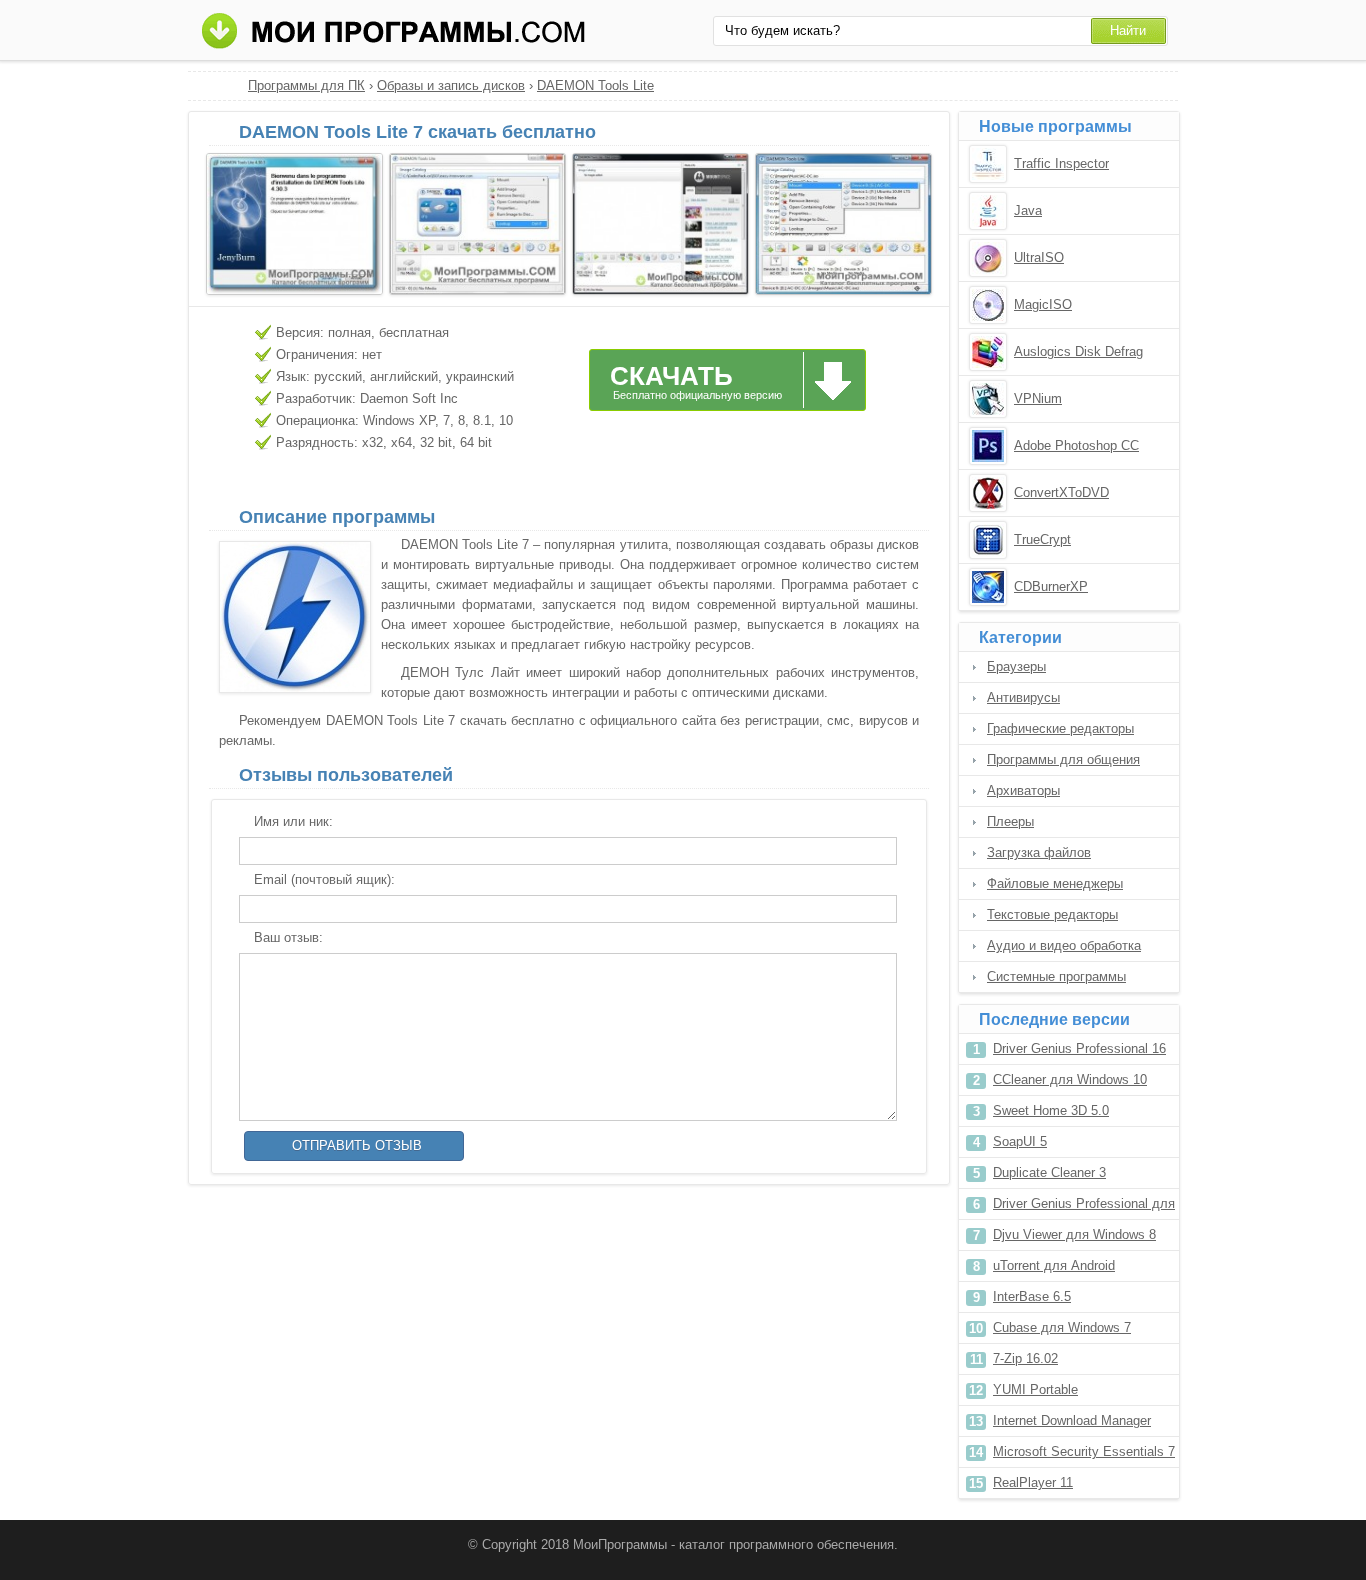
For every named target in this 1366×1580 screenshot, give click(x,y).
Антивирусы (1023, 697)
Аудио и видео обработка (1064, 945)
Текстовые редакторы (1052, 914)
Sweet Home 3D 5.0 (1051, 1110)
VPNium (1038, 398)
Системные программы (1056, 976)
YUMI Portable (1035, 1389)
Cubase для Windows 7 (1062, 1327)
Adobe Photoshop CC (1076, 445)
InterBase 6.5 (1032, 1296)
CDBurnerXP (1051, 586)
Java (1028, 210)
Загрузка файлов (1039, 852)
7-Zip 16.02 (1025, 1358)
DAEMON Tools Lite (595, 85)
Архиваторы (1023, 790)
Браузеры (1016, 666)
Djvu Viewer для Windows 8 (1074, 1234)
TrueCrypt (1042, 539)
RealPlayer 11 (1033, 1482)
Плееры (1010, 821)
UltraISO (1039, 257)
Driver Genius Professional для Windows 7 (1084, 1207)
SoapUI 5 (1020, 1141)
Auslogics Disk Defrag (1078, 351)
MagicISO (1043, 304)
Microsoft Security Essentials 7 (1084, 1451)
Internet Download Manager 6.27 (1072, 1424)
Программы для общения (1063, 759)
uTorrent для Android (1054, 1265)
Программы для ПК (306, 85)
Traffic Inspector (1061, 163)
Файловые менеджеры (1055, 883)
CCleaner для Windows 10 (1070, 1079)
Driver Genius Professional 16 (1079, 1048)
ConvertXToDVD (1061, 492)
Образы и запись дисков (451, 85)
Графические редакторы (1060, 728)
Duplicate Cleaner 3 (1049, 1172)
